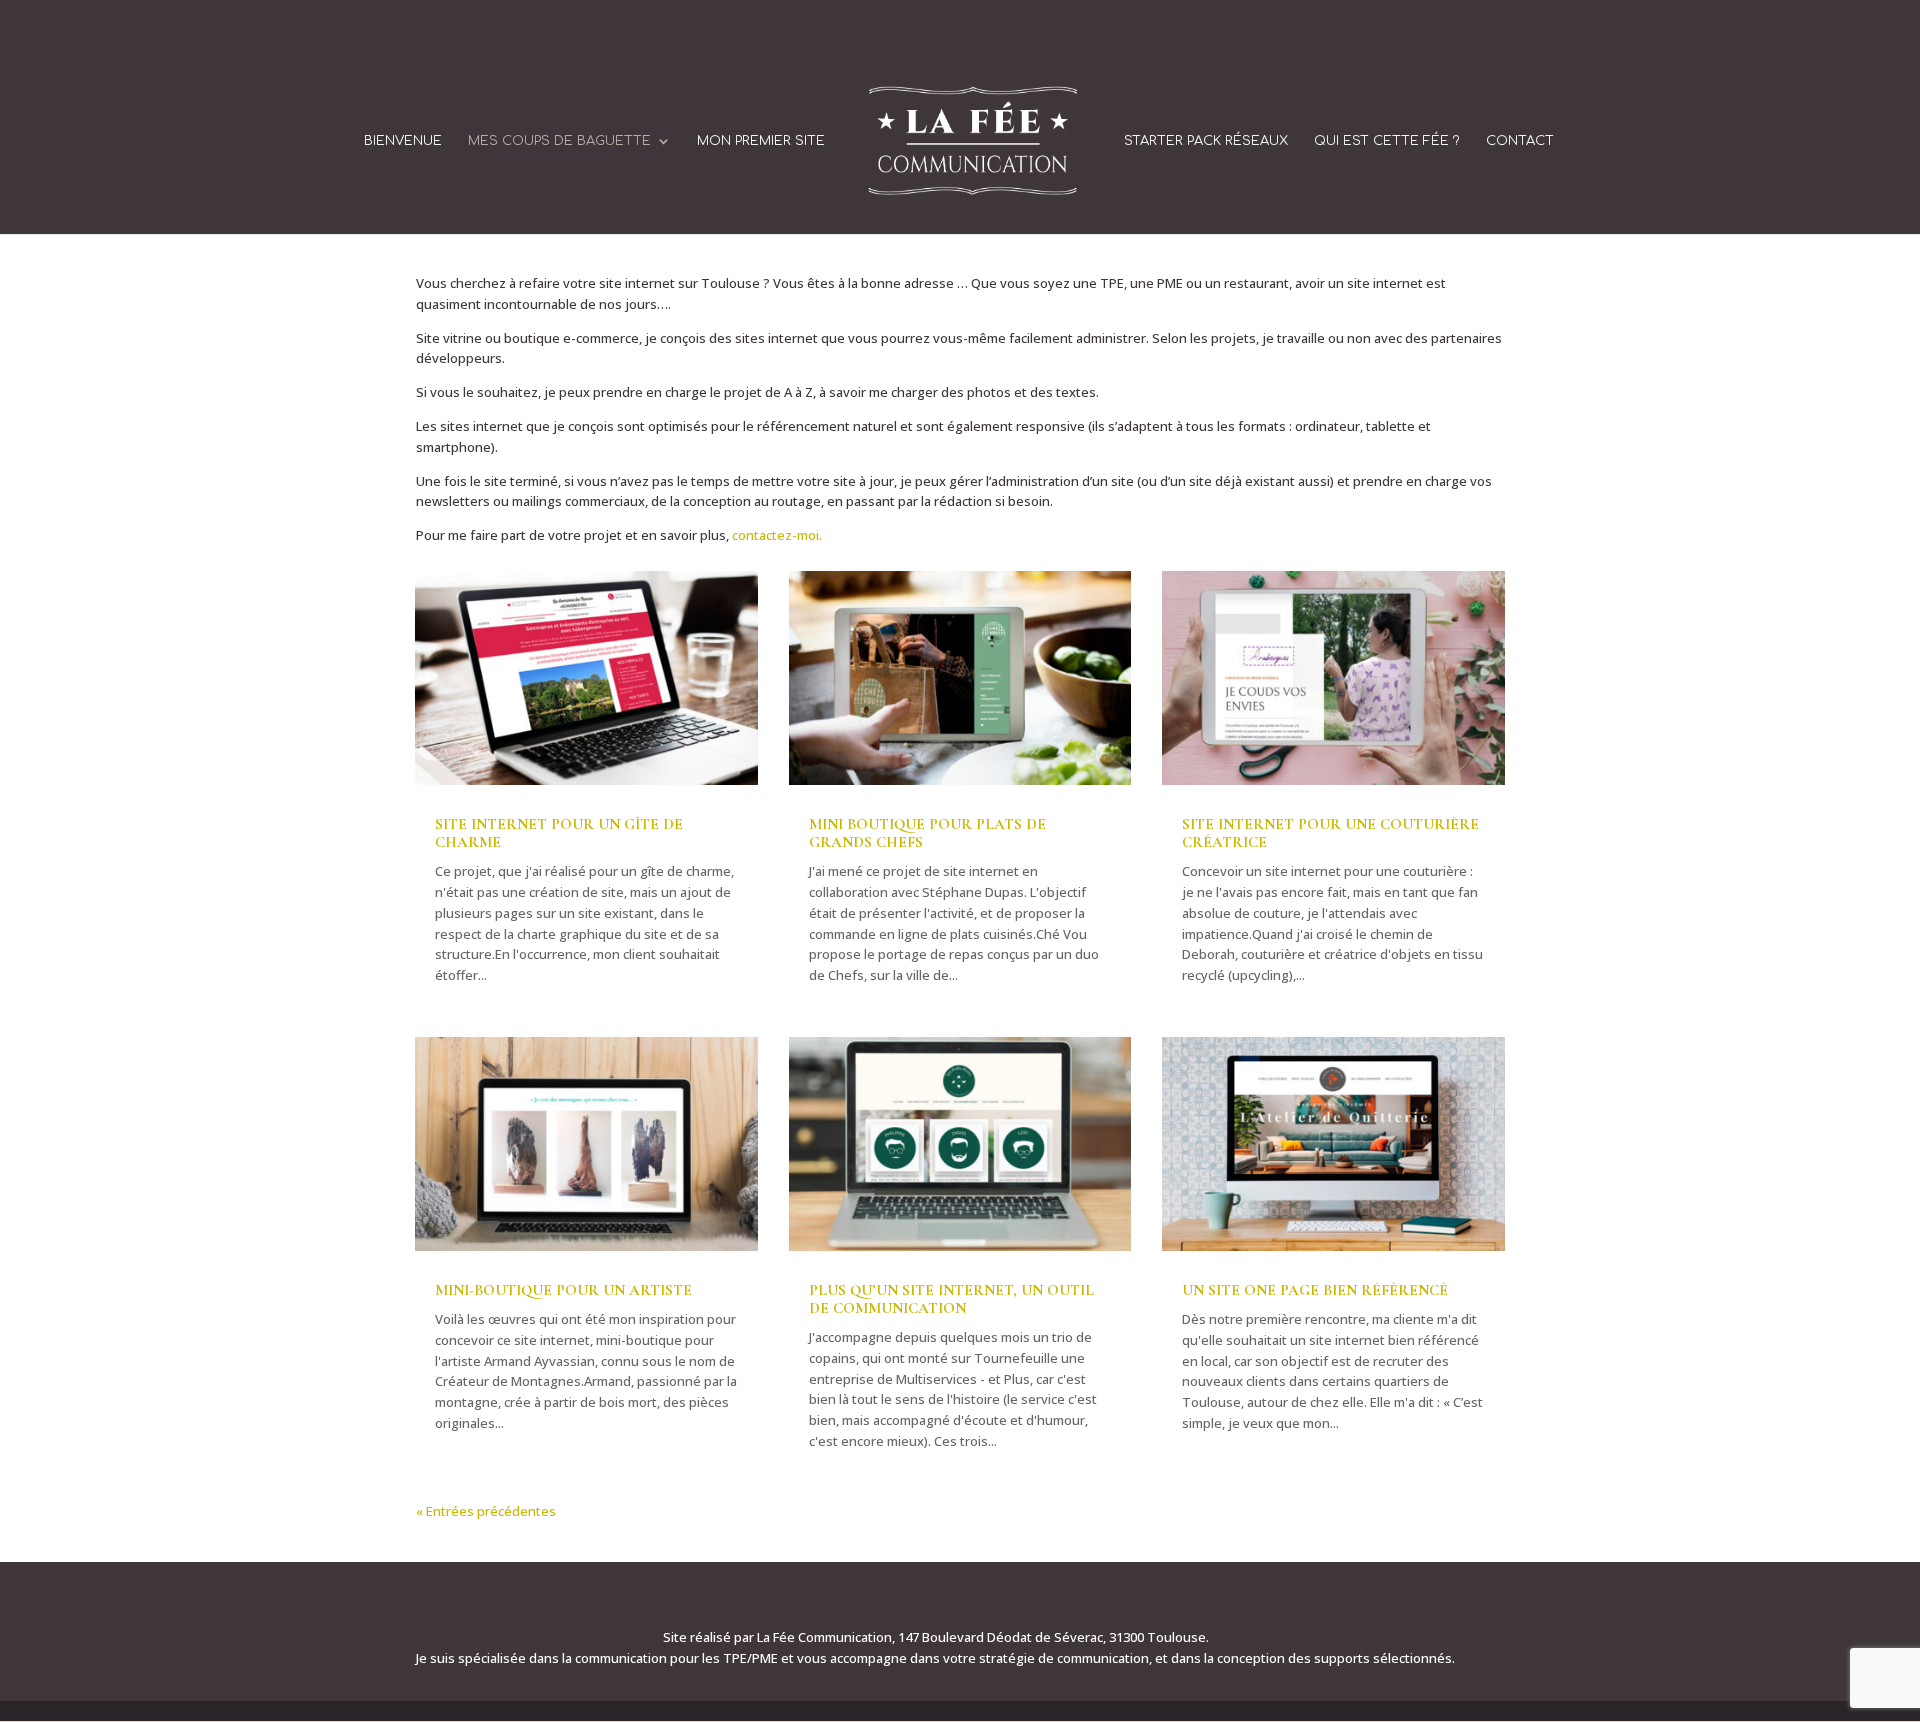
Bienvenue (403, 141)
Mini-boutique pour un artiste (563, 1290)
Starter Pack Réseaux (1206, 141)
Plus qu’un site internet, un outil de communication (951, 1299)
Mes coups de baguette (559, 141)
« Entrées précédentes (486, 1511)
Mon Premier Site (761, 141)
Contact (1520, 141)
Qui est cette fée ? (1387, 141)
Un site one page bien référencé (1315, 1290)
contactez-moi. (777, 535)
